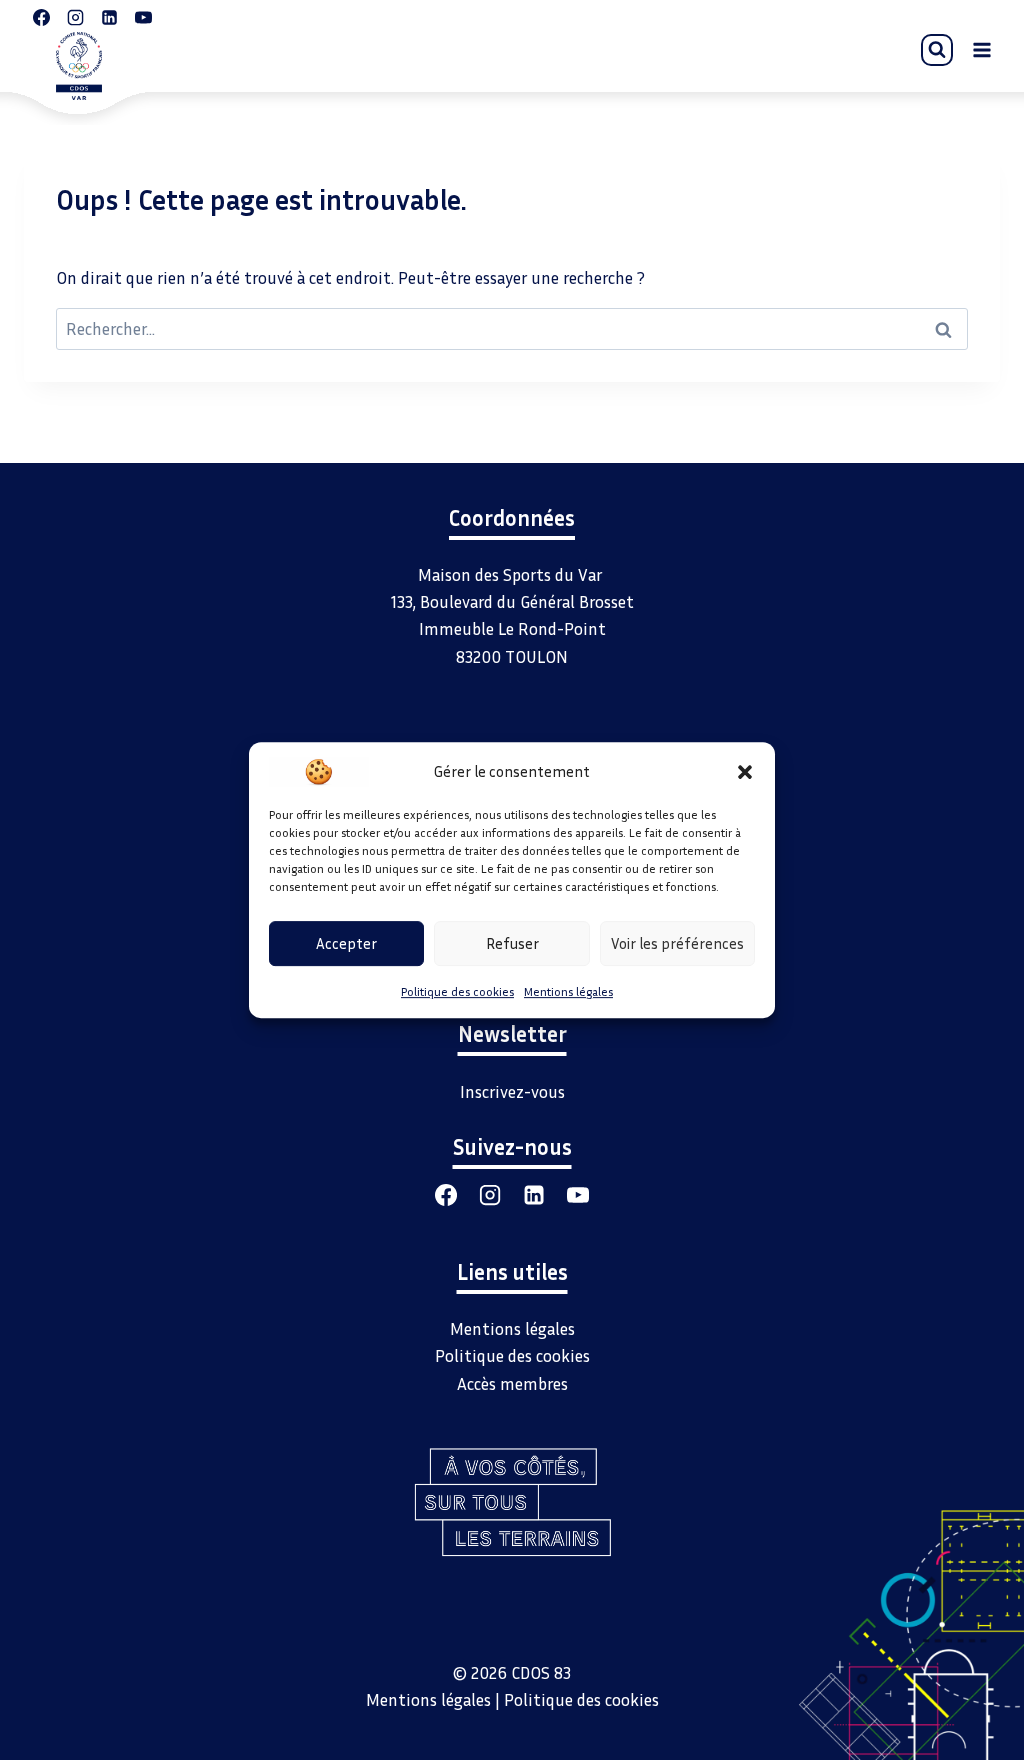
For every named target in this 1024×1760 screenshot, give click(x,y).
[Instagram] (490, 1195)
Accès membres (512, 1383)
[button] (745, 771)
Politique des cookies (457, 991)
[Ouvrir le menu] (981, 49)
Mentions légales (568, 991)
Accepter (346, 943)
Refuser (512, 943)
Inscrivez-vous (512, 1091)
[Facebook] (446, 1195)
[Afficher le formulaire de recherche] (937, 50)
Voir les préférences (677, 943)
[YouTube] (578, 1195)
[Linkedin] (534, 1195)
